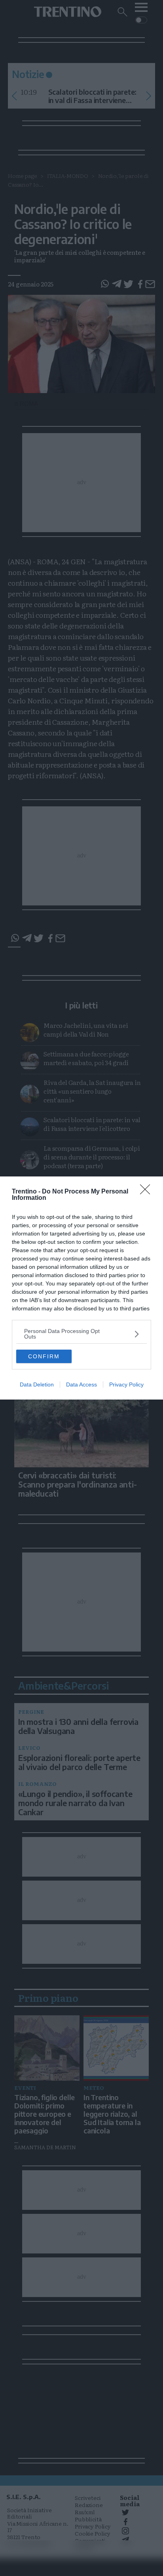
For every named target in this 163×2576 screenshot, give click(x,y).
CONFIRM (44, 1356)
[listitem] (81, 1334)
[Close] (148, 1192)
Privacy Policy (126, 1384)
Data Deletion (37, 1384)
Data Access (81, 1384)
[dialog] (81, 1288)
